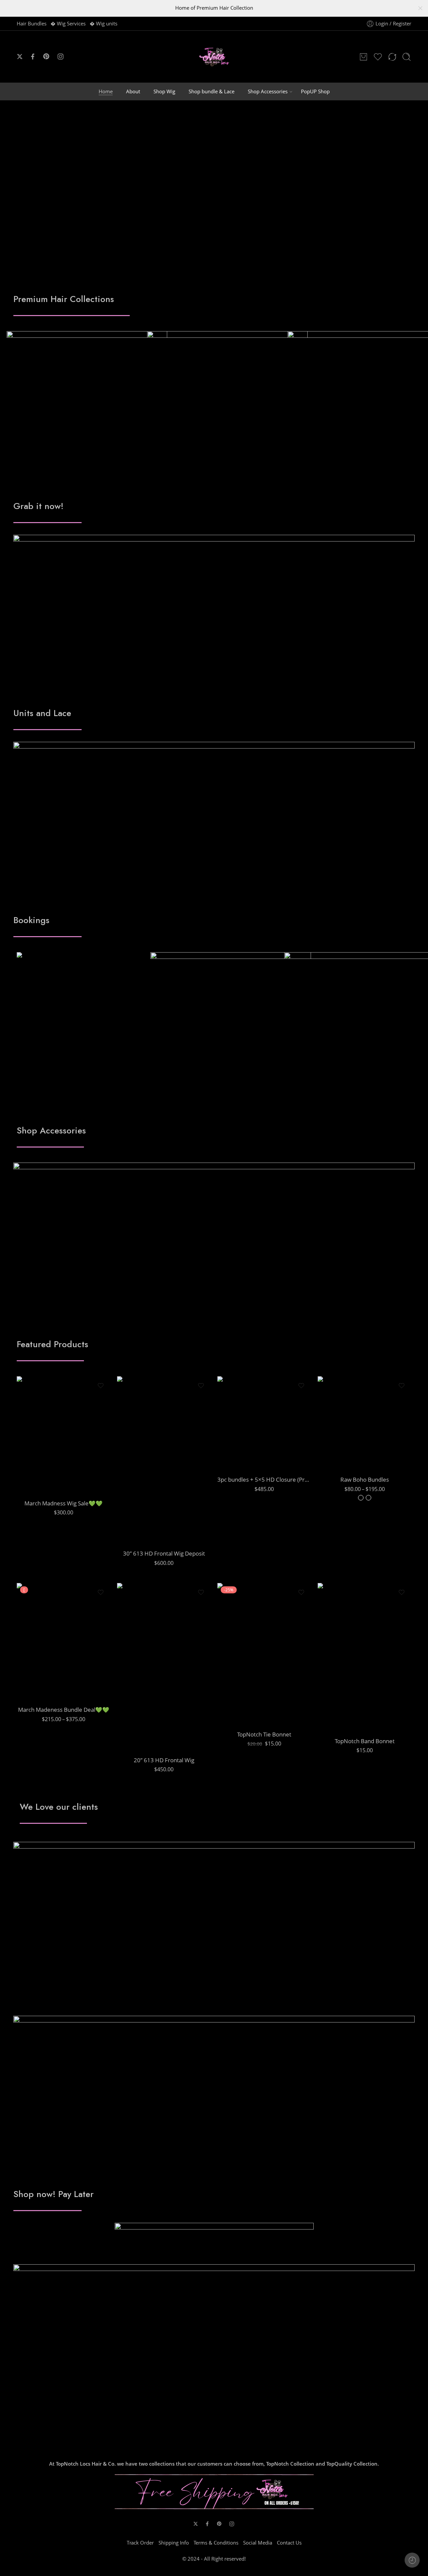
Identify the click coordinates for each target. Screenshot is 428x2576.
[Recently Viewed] (412, 2560)
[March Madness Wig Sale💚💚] (64, 1435)
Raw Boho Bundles (365, 1479)
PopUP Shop (315, 91)
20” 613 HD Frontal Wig (164, 1760)
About (133, 91)
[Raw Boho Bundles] (364, 1423)
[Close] (420, 8)
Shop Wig (164, 91)
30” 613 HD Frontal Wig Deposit (164, 1553)
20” (40, 1445)
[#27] (361, 1498)
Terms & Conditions (216, 2543)
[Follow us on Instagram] (61, 57)
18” (40, 1435)
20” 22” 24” (40, 1662)
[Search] (407, 57)
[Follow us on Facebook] (33, 57)
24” (40, 1466)
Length (29, 1426)
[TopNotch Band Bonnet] (364, 1657)
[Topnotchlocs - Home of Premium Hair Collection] (214, 57)
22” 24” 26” (40, 1672)
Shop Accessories (268, 91)
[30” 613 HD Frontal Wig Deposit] (164, 1460)
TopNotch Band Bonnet (365, 1741)
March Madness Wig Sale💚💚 (64, 1503)
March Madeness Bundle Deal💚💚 (64, 1710)
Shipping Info (174, 2543)
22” (40, 1456)
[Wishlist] (101, 1386)
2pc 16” (341, 1442)
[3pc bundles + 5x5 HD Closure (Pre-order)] (264, 1423)
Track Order (140, 2543)
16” (341, 1412)
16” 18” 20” (40, 1642)
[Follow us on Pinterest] (46, 57)
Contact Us (289, 2543)
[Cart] (363, 57)
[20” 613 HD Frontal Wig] (164, 1667)
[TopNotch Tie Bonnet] (264, 1654)
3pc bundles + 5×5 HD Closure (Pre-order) (264, 1479)
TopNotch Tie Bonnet (264, 1734)
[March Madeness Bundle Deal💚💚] (64, 1642)
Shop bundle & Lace (211, 91)
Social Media (258, 2543)
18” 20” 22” (40, 1652)
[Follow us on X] (20, 57)
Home (106, 91)
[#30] (368, 1498)
